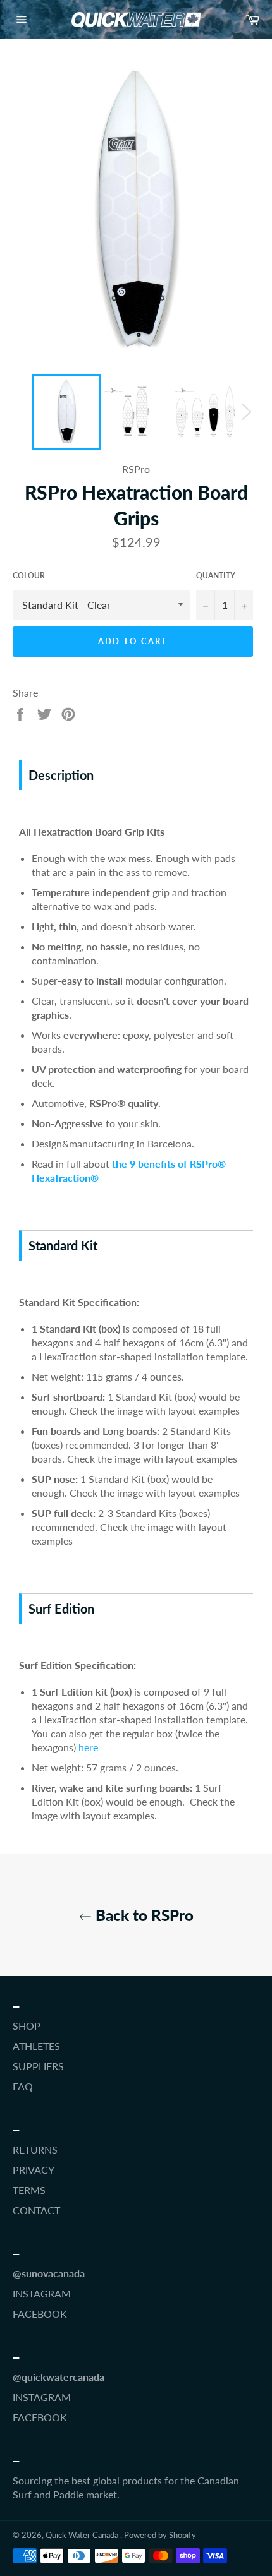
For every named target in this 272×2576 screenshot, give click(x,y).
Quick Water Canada (83, 2535)
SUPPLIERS (38, 2066)
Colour (29, 576)
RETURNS (35, 2149)
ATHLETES (36, 2046)
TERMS (29, 2190)
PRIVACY (34, 2170)
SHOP (27, 2026)
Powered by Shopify (160, 2535)
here (88, 1747)
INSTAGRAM (42, 2293)
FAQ (23, 2086)
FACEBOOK (40, 2314)
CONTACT (36, 2210)
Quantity (216, 576)
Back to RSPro (143, 1915)
